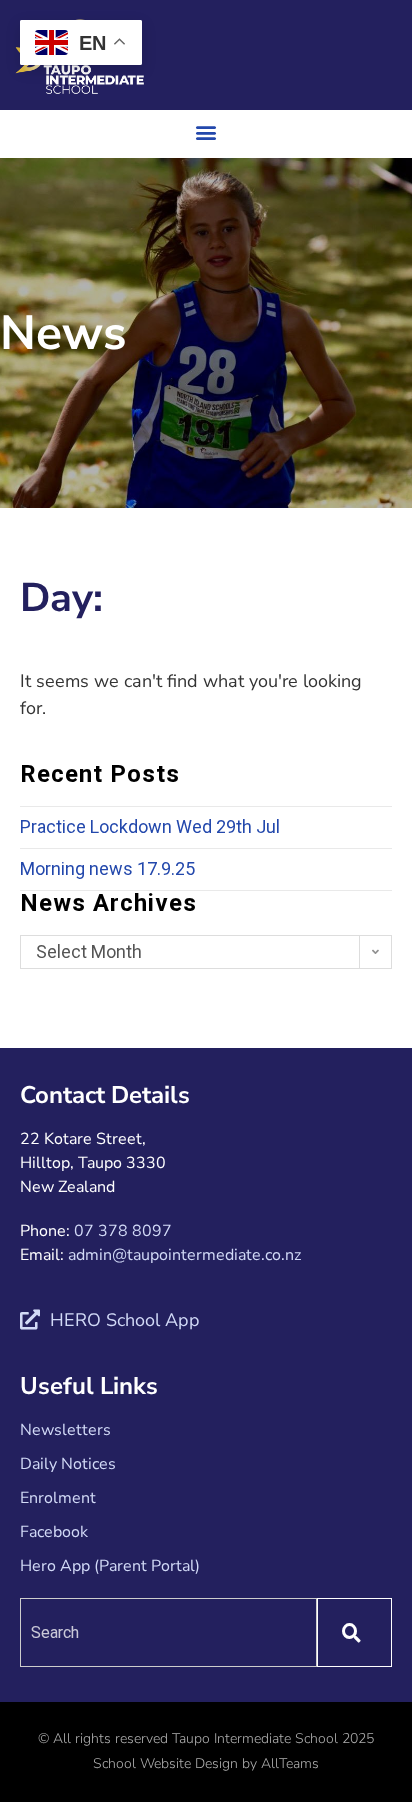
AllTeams (290, 1763)
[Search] (354, 1632)
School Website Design (165, 1763)
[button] (206, 131)
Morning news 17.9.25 (107, 868)
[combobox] (168, 1632)
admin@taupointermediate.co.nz (184, 1255)
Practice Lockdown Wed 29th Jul (150, 826)
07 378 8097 (123, 1231)
